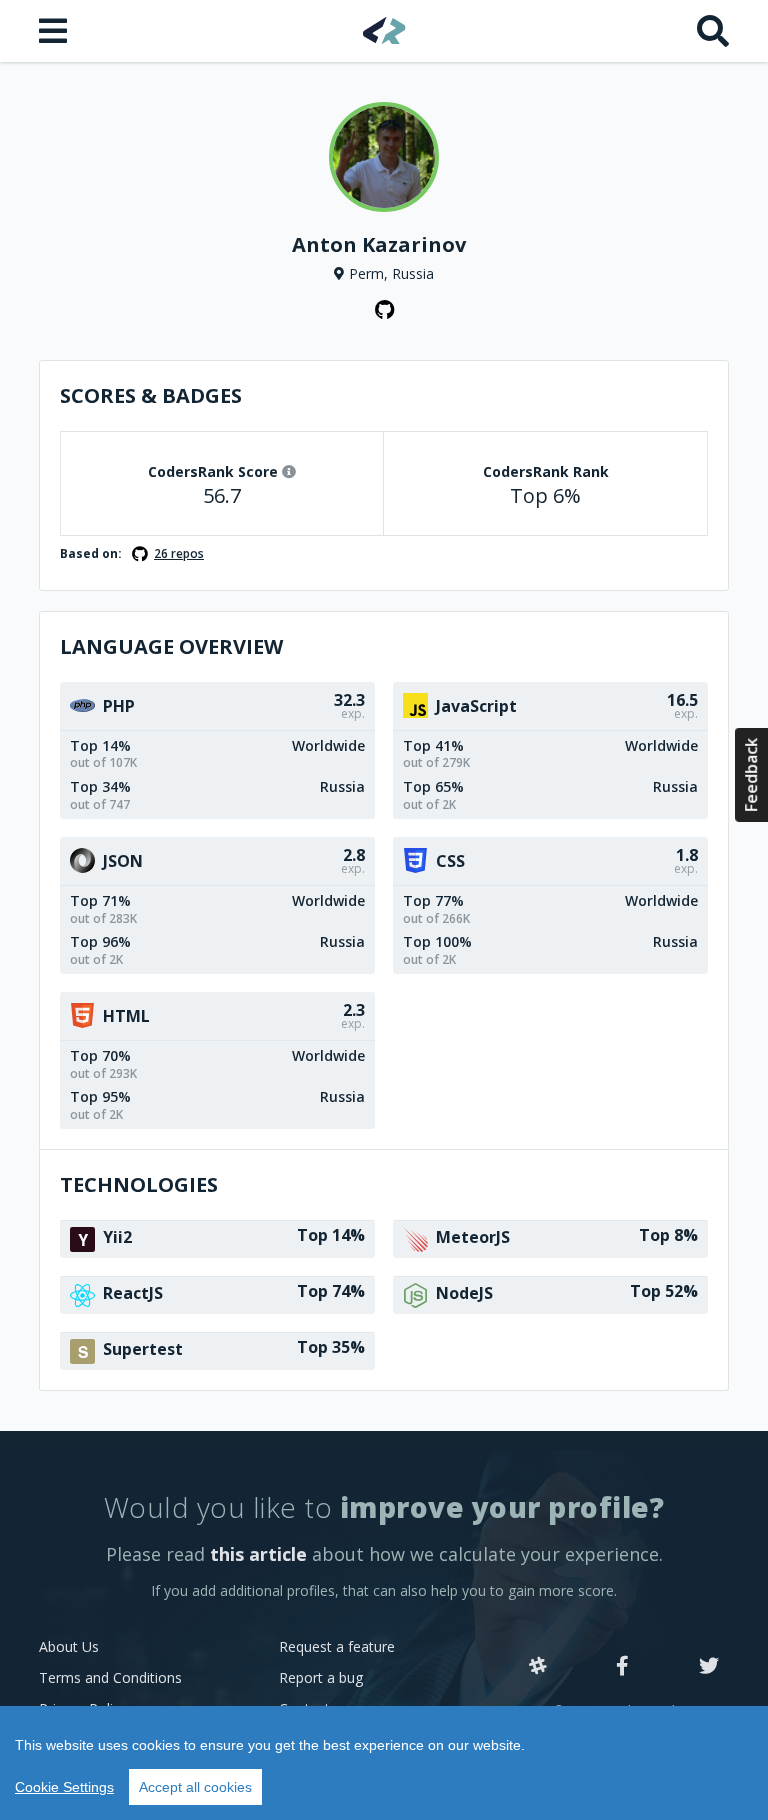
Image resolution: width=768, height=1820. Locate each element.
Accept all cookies (195, 1787)
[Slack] (538, 1667)
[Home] (384, 30)
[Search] (713, 31)
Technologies (139, 1184)
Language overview (171, 646)
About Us (69, 1646)
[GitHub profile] (384, 310)
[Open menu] (55, 31)
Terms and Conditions (110, 1677)
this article (258, 1554)
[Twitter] (709, 1667)
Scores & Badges (151, 395)
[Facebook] (622, 1667)
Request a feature (337, 1646)
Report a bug (321, 1677)
